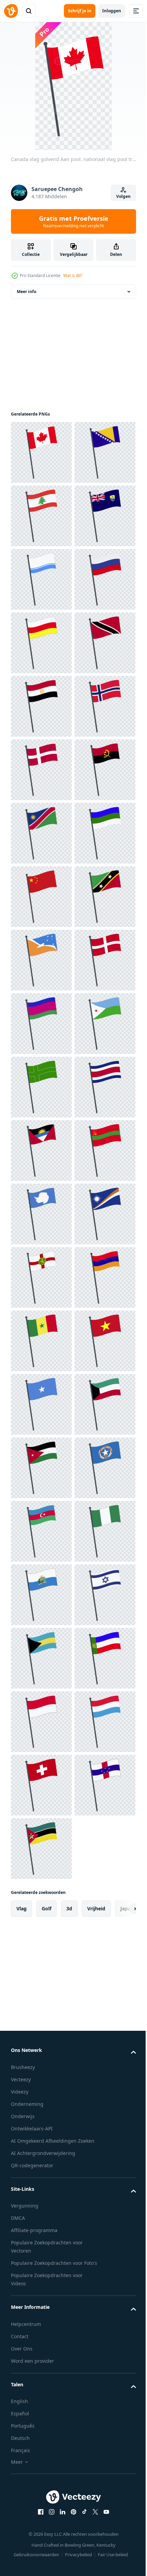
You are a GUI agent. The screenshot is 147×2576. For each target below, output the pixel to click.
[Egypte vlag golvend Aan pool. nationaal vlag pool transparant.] (41, 960)
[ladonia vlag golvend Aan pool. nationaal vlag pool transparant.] (41, 1722)
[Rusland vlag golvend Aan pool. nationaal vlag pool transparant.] (41, 770)
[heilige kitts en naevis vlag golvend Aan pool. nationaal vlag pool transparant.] (41, 1404)
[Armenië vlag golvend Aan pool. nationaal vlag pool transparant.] (41, 2166)
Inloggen (112, 11)
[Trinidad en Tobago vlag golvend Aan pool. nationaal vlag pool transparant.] (41, 897)
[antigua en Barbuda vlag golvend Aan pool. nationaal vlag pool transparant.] (41, 1849)
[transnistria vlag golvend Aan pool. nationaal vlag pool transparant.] (41, 1912)
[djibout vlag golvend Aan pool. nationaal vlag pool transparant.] (41, 1658)
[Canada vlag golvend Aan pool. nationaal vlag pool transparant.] (41, 452)
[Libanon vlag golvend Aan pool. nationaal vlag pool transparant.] (41, 579)
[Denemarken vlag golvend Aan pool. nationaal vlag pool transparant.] (41, 1087)
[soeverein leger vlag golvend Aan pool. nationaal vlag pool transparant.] (41, 1531)
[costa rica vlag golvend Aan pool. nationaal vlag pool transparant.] (41, 1785)
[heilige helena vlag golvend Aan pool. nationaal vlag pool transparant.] (41, 643)
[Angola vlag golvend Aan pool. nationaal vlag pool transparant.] (41, 1150)
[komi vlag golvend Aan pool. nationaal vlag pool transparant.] (41, 1277)
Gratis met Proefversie (74, 221)
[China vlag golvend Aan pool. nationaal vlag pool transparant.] (41, 1341)
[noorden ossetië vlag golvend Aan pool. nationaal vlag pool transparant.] (41, 833)
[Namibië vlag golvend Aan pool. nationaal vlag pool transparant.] (41, 1214)
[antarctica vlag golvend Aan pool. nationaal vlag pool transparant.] (41, 1976)
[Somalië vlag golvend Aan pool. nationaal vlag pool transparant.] (41, 2356)
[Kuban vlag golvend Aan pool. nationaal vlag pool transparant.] (41, 1595)
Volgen (123, 196)
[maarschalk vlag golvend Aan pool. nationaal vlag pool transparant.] (41, 2039)
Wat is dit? (73, 276)
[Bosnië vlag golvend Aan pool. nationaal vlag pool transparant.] (41, 516)
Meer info (26, 292)
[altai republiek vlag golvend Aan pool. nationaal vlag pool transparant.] (41, 706)
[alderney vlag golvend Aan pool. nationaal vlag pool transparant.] (41, 2102)
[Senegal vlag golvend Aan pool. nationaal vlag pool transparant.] (41, 2229)
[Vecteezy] (11, 11)
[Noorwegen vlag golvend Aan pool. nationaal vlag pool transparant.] (41, 1024)
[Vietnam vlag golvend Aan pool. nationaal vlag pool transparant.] (41, 2293)
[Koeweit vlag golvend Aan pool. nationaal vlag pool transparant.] (41, 2420)
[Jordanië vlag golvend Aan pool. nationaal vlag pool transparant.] (41, 2483)
